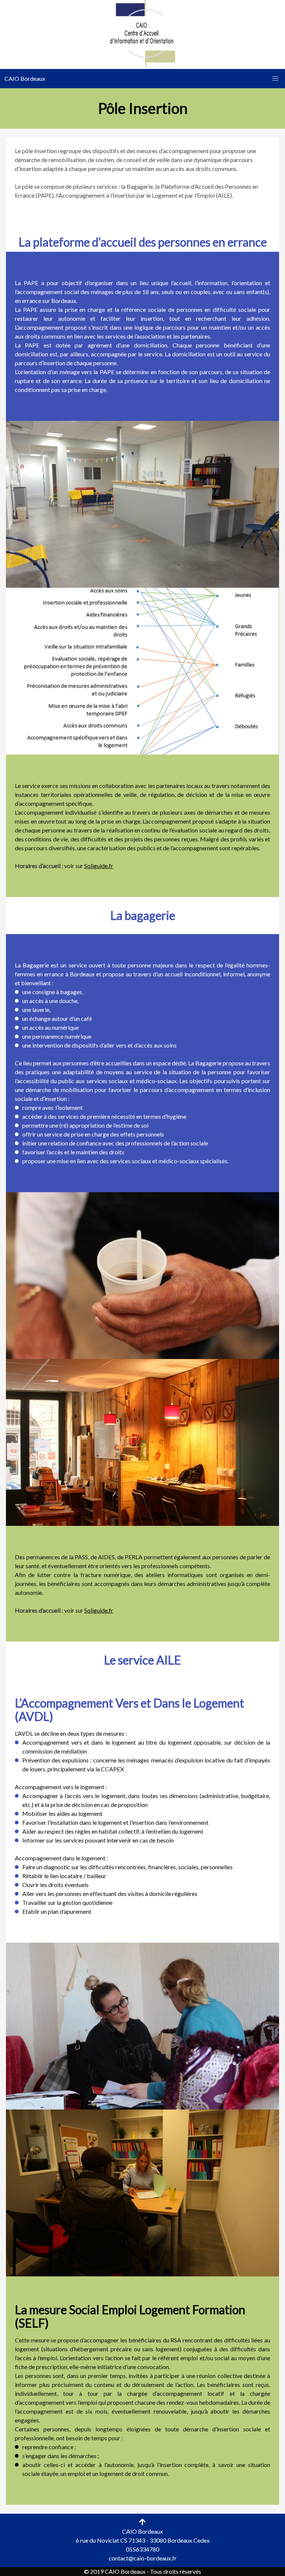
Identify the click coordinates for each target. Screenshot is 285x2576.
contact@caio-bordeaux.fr (143, 2558)
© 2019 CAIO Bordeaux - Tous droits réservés (142, 2571)
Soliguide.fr (99, 866)
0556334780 (142, 2549)
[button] (275, 79)
